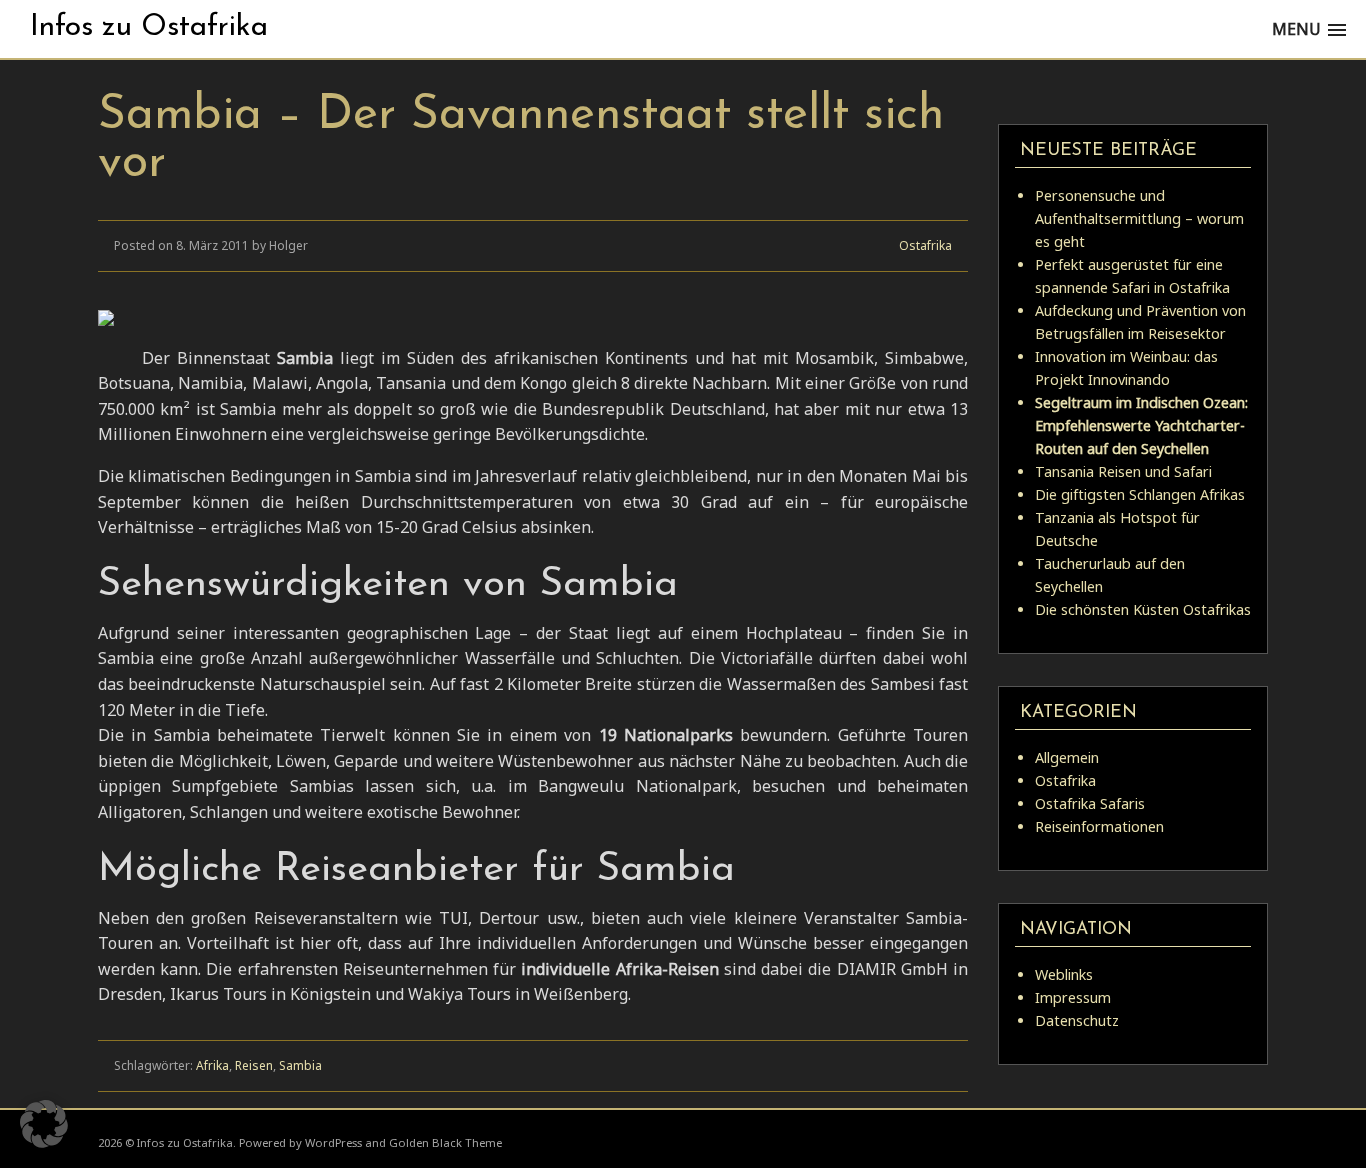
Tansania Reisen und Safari (1123, 471)
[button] (44, 1124)
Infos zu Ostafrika (149, 27)
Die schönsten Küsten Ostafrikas (1143, 609)
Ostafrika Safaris (1090, 803)
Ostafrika (925, 245)
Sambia (300, 1065)
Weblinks (1064, 974)
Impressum (1073, 997)
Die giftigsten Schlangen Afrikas (1140, 494)
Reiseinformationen (1099, 826)
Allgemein (1067, 757)
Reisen (254, 1065)
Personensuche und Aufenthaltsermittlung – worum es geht (1139, 218)
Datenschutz (1077, 1020)
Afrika (212, 1065)
